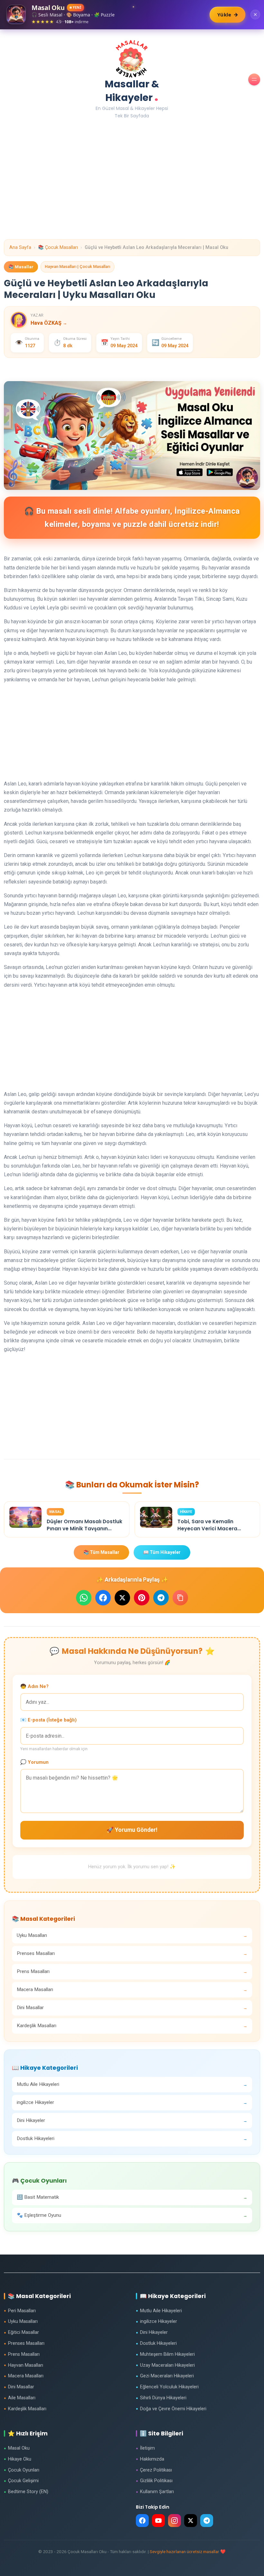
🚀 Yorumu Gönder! (132, 1830)
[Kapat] (255, 15)
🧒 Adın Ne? (34, 1686)
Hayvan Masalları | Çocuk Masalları (77, 266)
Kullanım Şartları (155, 2492)
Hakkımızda (150, 2459)
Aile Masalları (20, 2398)
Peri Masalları (20, 2311)
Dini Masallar (19, 2387)
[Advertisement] (132, 194)
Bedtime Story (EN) (26, 2492)
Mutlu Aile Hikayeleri (159, 2311)
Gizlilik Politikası (154, 2481)
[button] (254, 79)
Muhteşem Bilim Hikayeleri (165, 2354)
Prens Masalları (22, 2354)
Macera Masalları (24, 2376)
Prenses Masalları (24, 2343)
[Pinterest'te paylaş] (142, 1598)
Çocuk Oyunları (22, 2470)
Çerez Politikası (154, 2470)
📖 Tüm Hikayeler (162, 1552)
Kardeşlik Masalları (25, 2409)
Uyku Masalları (21, 2321)
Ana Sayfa (20, 247)
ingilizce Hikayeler (156, 2321)
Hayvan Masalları (24, 2365)
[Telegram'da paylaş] (161, 1598)
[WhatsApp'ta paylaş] (84, 1598)
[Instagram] (174, 2521)
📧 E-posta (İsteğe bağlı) (48, 1720)
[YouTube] (158, 2521)
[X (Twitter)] (191, 2521)
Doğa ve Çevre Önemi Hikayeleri (171, 2409)
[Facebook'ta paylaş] (103, 1598)
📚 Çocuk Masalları (58, 247)
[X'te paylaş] (122, 1598)
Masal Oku (17, 2448)
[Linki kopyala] (180, 1598)
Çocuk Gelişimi (21, 2481)
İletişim (145, 2448)
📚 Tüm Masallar (101, 1552)
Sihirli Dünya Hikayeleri (161, 2398)
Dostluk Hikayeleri (156, 2343)
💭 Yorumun (34, 1762)
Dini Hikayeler (152, 2332)
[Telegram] (207, 2521)
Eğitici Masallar (21, 2332)
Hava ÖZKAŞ (49, 323)
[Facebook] (142, 2521)
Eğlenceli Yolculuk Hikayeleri (167, 2387)
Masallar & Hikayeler (132, 91)
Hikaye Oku (18, 2459)
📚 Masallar (21, 267)
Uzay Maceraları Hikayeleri (165, 2365)
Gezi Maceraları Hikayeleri (165, 2376)
